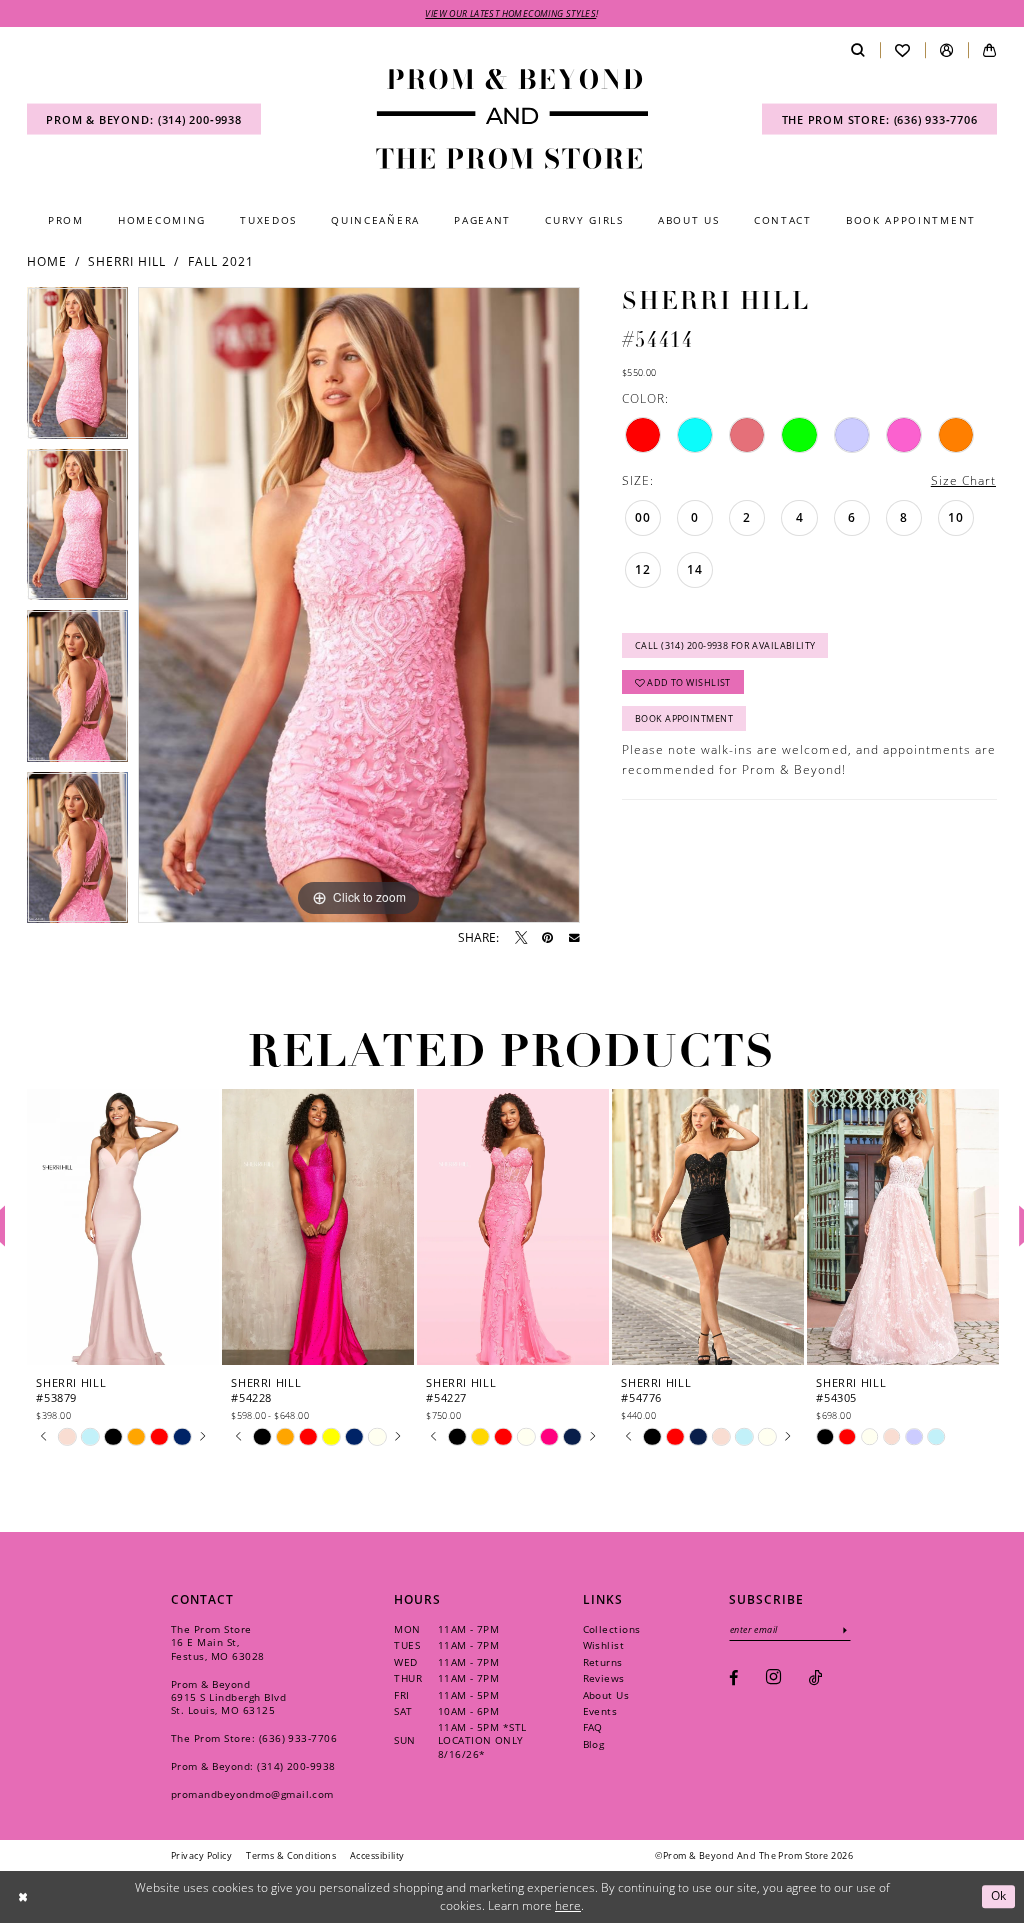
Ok (999, 1896)
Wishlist (604, 1645)
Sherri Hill (127, 261)
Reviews (604, 1678)
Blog (594, 1744)
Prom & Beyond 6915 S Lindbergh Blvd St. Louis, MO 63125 (228, 1697)
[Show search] (857, 50)
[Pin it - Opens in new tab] (547, 938)
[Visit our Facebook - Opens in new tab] (733, 1678)
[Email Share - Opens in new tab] (574, 938)
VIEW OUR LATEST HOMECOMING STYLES (510, 13)
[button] (946, 50)
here (568, 1905)
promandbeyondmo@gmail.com (252, 1794)
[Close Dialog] (22, 1896)
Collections (612, 1629)
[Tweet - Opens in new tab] (521, 938)
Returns (603, 1662)
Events (600, 1711)
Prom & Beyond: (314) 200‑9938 (253, 1766)
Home (47, 261)
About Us (606, 1695)
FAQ (593, 1727)
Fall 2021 (221, 261)
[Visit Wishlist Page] (902, 50)
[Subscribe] (845, 1629)
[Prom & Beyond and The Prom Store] (512, 119)
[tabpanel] (77, 368)
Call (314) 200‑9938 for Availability (725, 645)
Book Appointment (684, 718)
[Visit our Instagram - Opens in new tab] (773, 1678)
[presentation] (123, 1226)
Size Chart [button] (963, 480)
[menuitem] (144, 119)
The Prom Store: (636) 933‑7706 (254, 1738)
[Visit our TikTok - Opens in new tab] (815, 1678)
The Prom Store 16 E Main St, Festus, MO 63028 (218, 1642)
